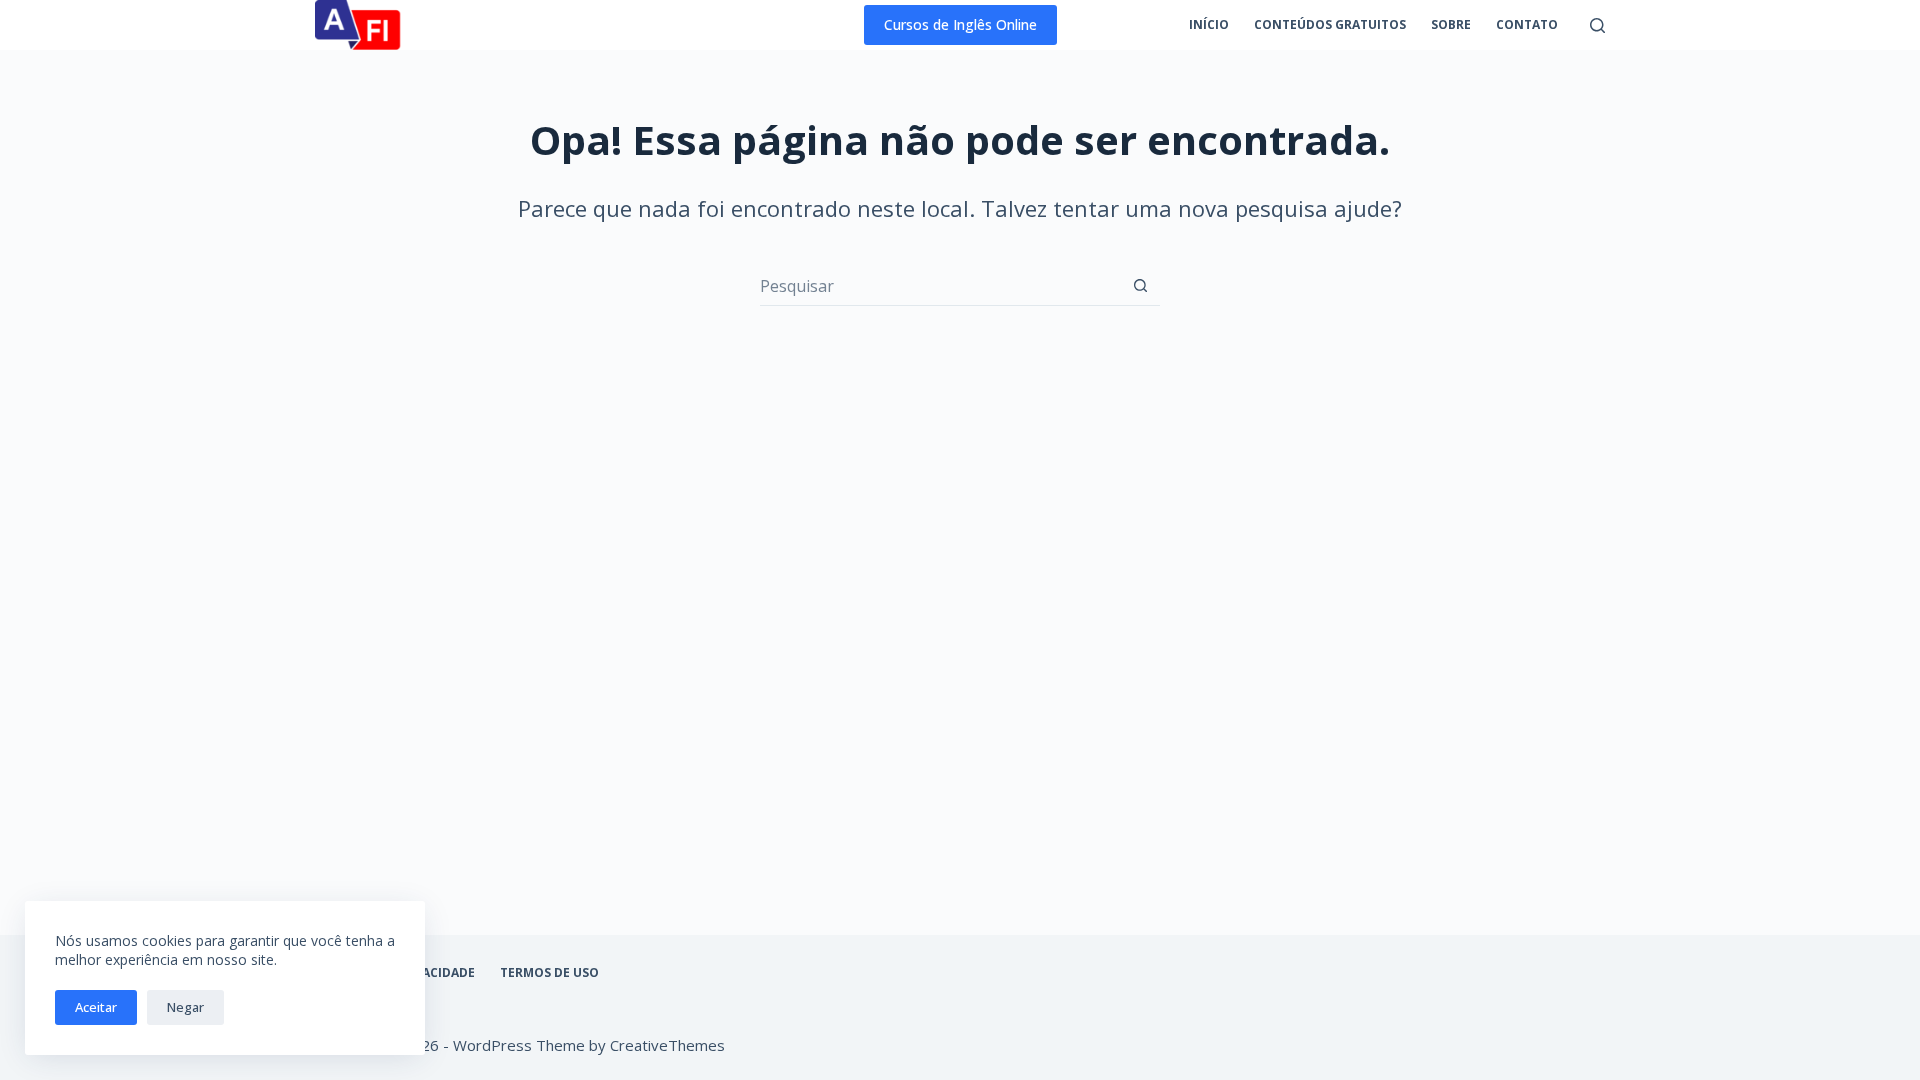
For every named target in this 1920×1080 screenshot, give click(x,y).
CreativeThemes (667, 1045)
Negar (185, 1007)
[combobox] (940, 286)
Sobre (1451, 24)
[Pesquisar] (1597, 25)
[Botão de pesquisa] (1140, 285)
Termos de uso (549, 973)
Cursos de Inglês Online (960, 24)
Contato (1527, 24)
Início (1209, 24)
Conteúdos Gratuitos (1330, 24)
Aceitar (96, 1007)
